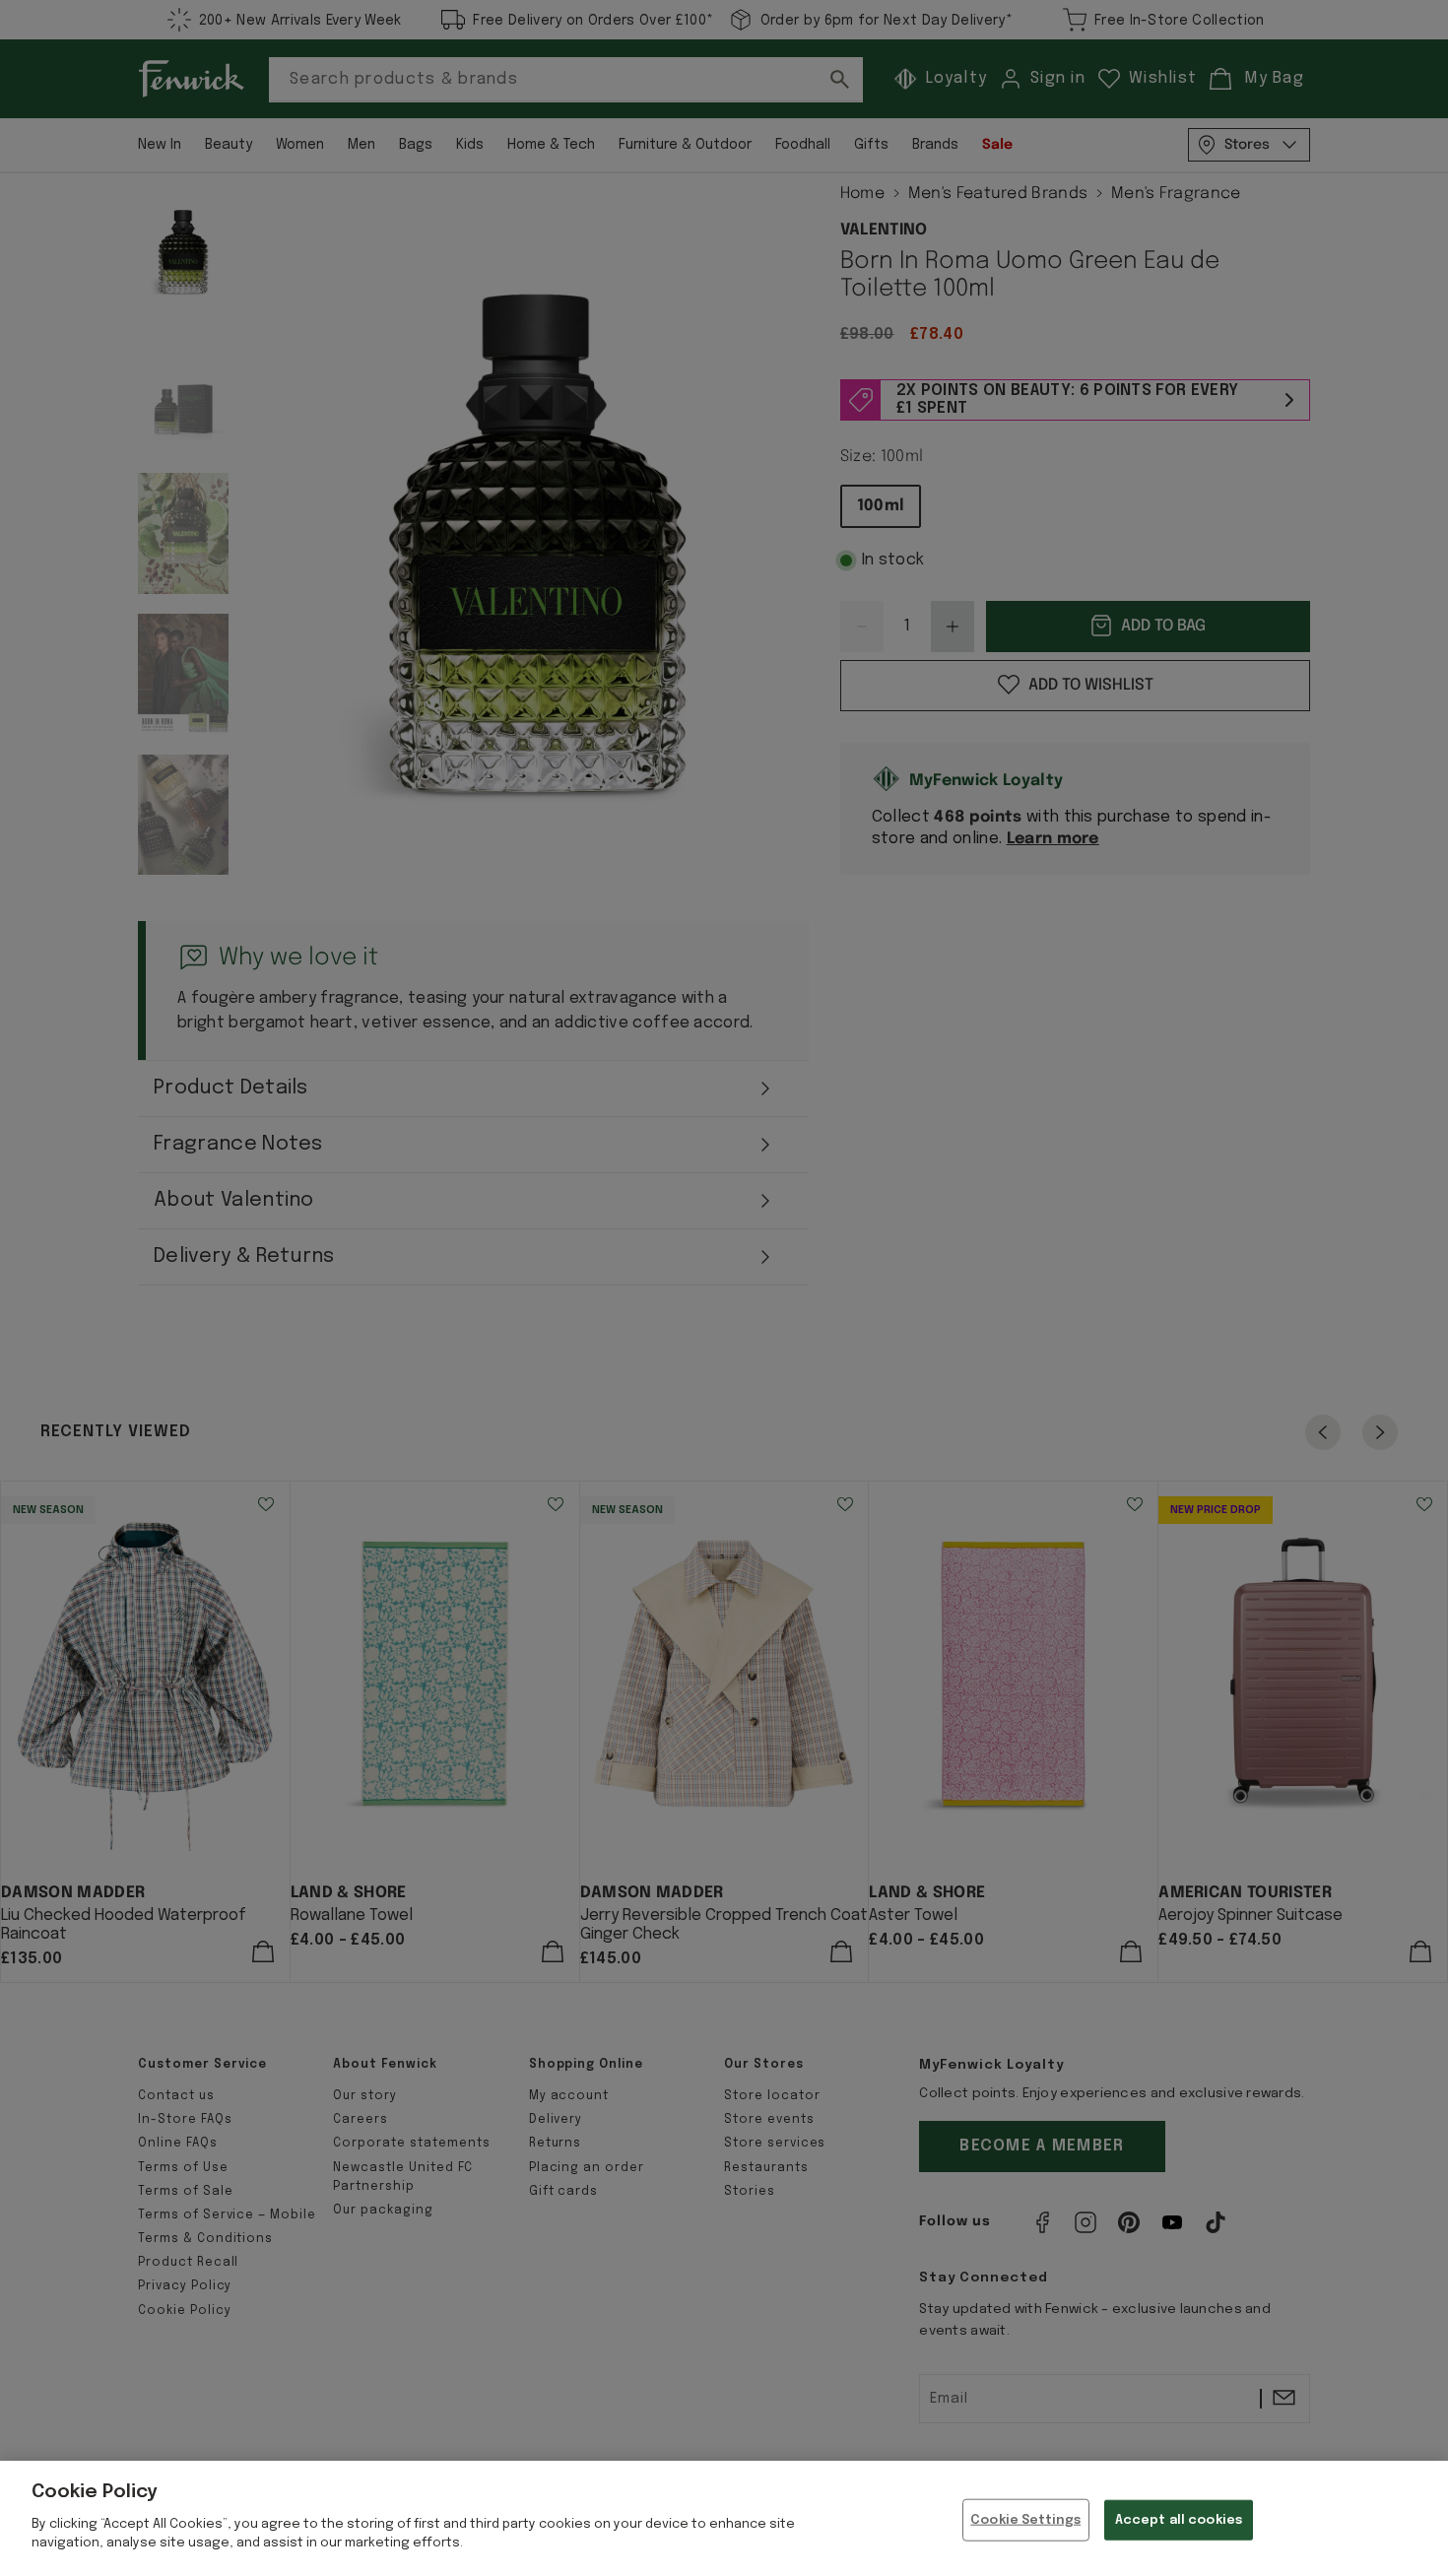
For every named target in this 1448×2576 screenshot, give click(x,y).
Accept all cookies (1179, 2519)
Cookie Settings (1025, 2519)
